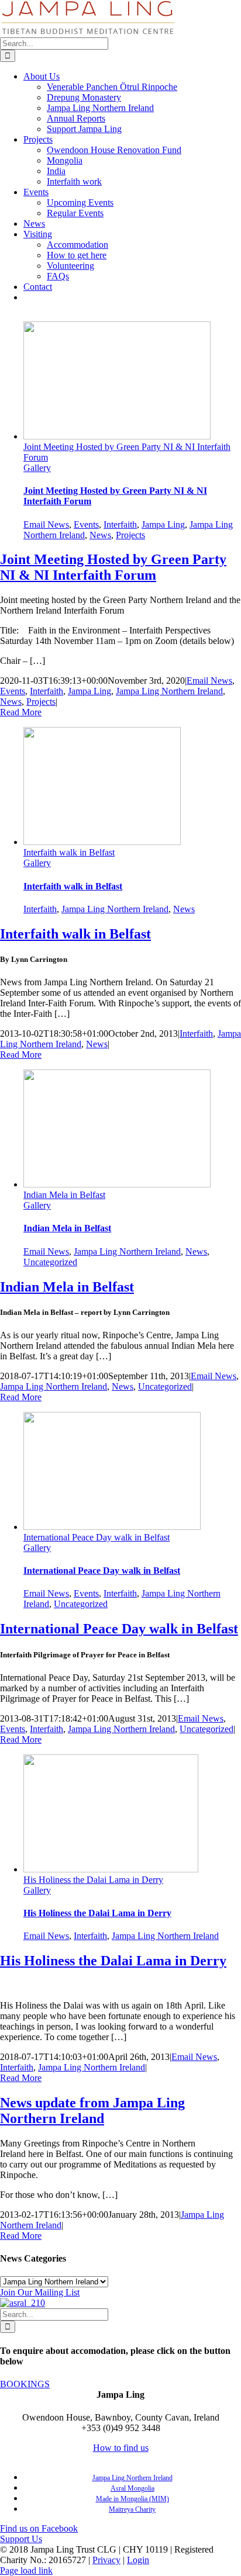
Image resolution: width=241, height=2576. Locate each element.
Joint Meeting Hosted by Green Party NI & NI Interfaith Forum (113, 567)
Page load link (26, 2570)
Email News (46, 524)
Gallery (37, 468)
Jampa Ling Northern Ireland (169, 691)
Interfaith (120, 524)
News (100, 535)
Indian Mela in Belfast (64, 1195)
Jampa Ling (163, 524)
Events (86, 524)
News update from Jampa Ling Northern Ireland (92, 2111)
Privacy (106, 2560)
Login (138, 2560)
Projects (130, 535)
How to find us (121, 2448)
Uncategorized (50, 1262)
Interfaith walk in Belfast (69, 852)
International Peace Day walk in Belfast (97, 1537)
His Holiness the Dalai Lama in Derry (93, 1880)
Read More (21, 712)
